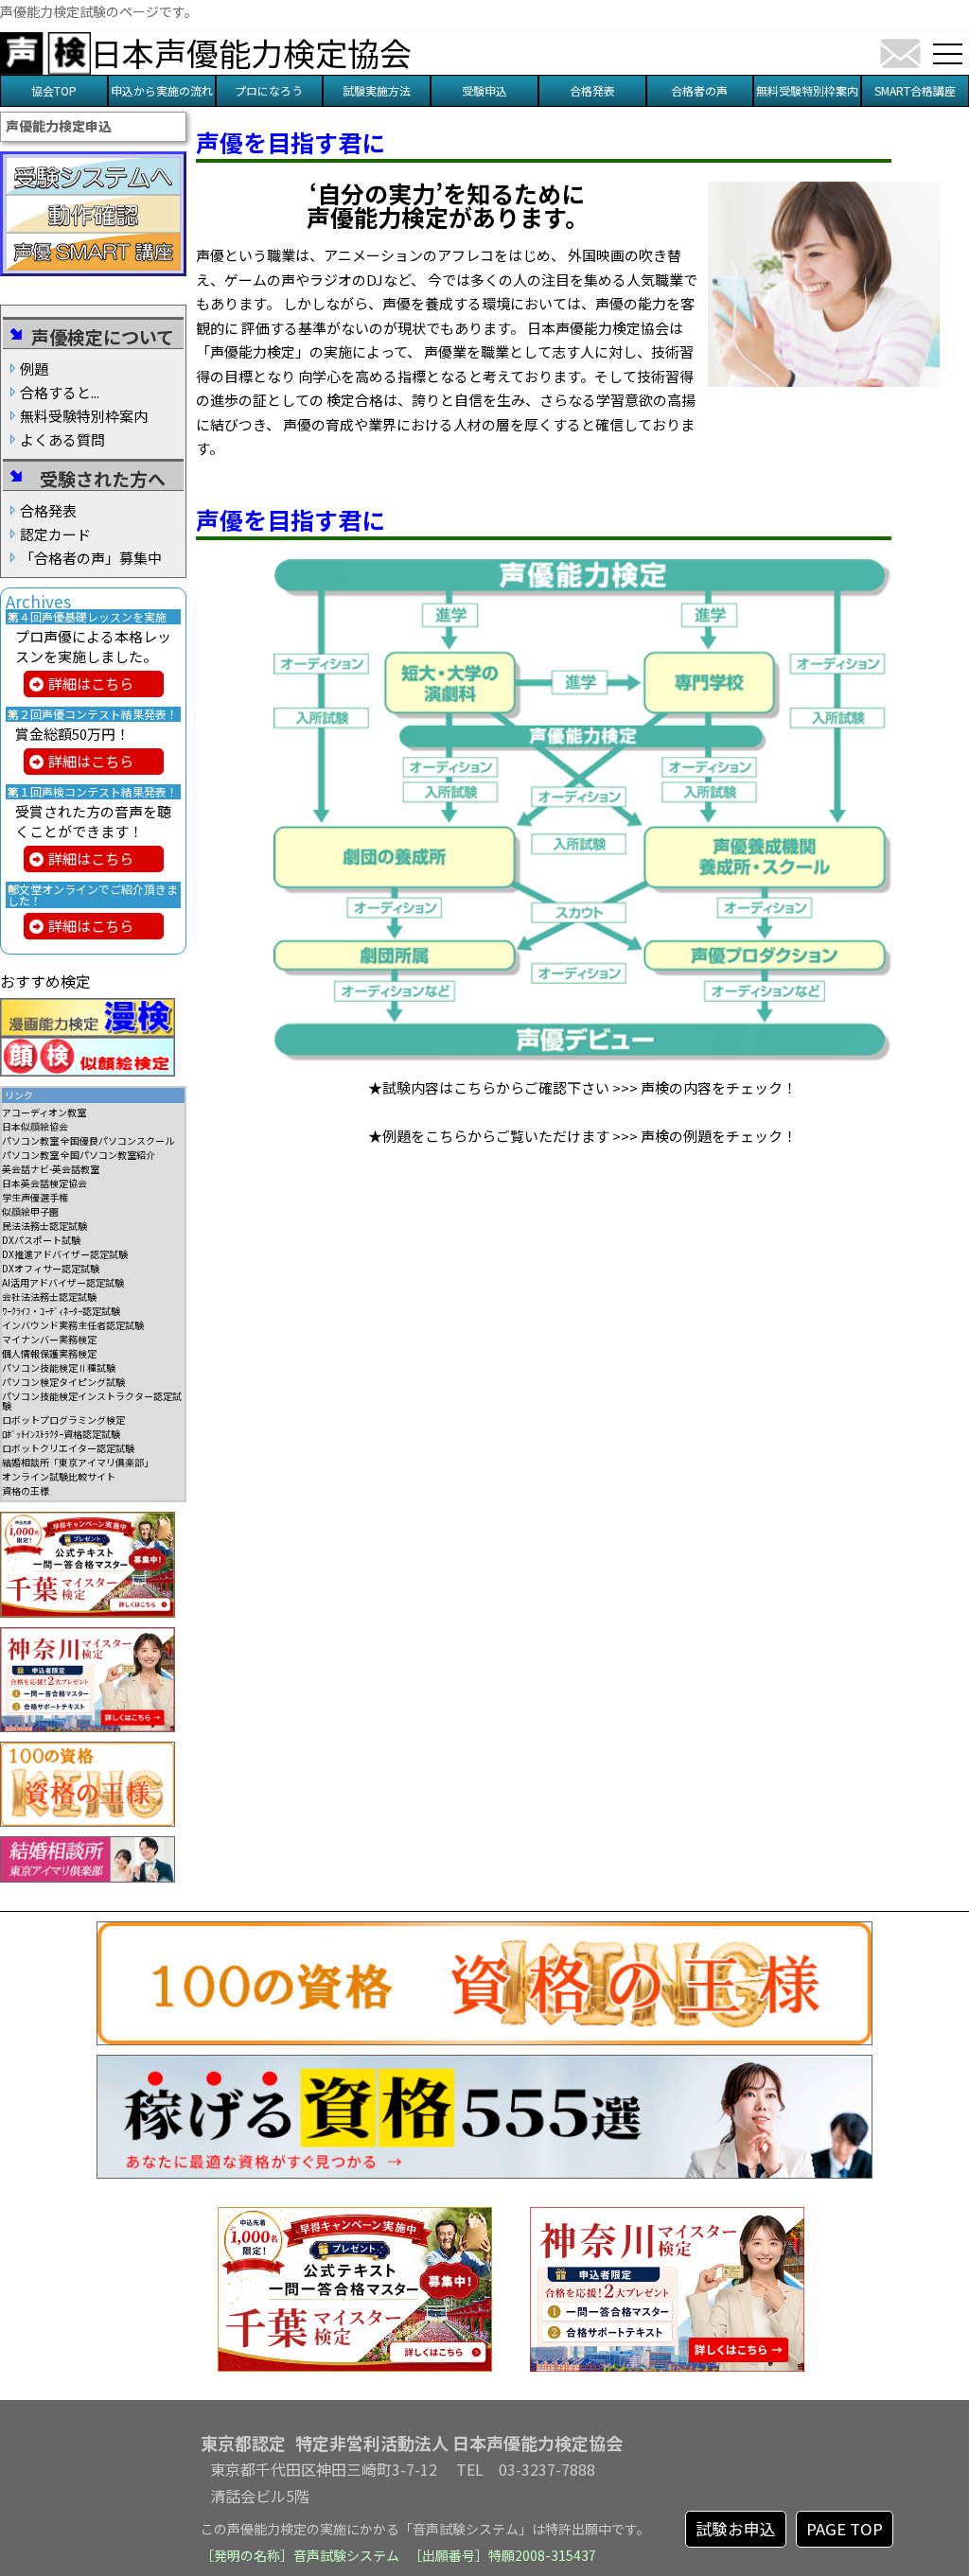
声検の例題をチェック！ (719, 1136)
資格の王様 (26, 1490)
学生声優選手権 (35, 1197)
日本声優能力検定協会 (251, 53)
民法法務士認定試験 (44, 1226)
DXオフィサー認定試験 (51, 1268)
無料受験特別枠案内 (84, 416)
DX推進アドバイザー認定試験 (65, 1254)
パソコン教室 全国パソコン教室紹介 (79, 1155)
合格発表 (48, 510)
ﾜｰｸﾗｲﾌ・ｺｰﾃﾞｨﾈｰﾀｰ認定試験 (61, 1311)
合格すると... (60, 392)
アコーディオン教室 (44, 1112)
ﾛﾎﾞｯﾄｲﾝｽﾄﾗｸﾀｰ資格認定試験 (61, 1434)
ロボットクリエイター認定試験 (68, 1448)
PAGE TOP (845, 2529)
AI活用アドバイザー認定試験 (63, 1282)
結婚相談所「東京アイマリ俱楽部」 (78, 1462)
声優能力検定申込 (59, 126)
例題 (34, 368)
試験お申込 (736, 2529)
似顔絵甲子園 (30, 1211)
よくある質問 (62, 439)
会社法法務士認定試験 (49, 1297)
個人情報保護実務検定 (49, 1353)
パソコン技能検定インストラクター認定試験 (92, 1401)
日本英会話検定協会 (44, 1183)
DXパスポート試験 (41, 1240)
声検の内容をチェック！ (719, 1087)
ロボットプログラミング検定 (63, 1419)
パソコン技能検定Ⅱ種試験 (59, 1367)
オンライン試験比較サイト (59, 1476)
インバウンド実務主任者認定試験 (73, 1325)
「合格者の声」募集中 (91, 558)
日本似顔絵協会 (35, 1126)
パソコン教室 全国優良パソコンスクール (88, 1140)
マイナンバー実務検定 (49, 1339)
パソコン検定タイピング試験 (63, 1382)
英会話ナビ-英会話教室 (51, 1169)
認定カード (55, 534)
